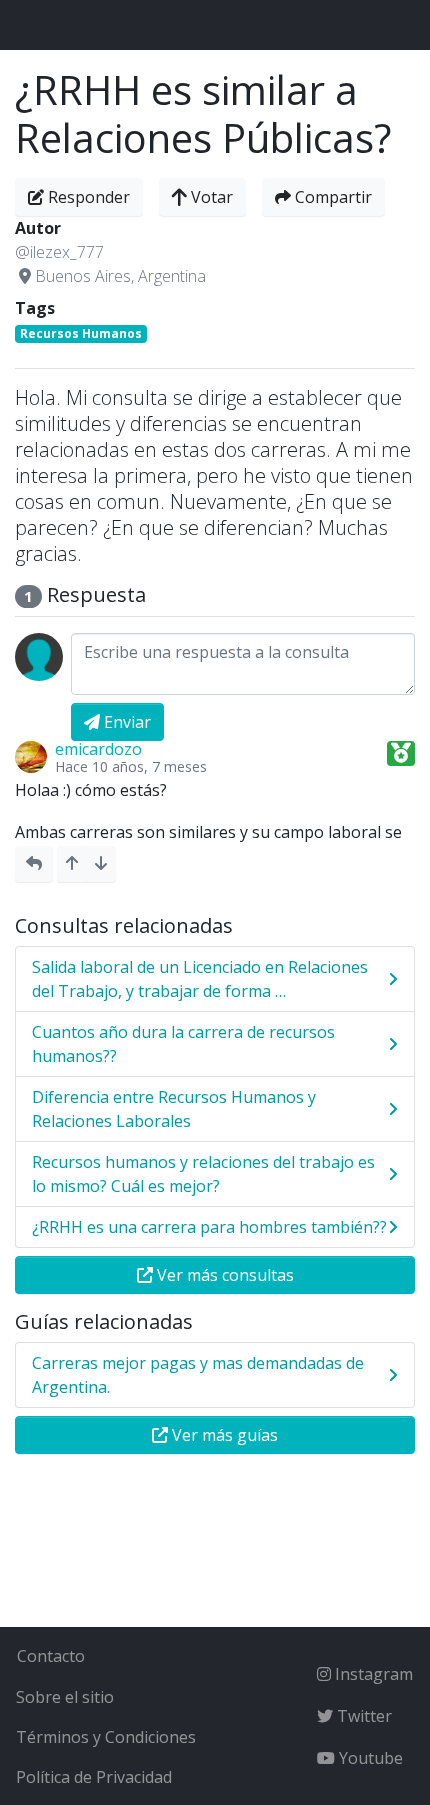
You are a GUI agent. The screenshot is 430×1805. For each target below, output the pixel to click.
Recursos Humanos (81, 333)
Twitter (362, 1716)
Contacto (51, 1656)
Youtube (369, 1758)
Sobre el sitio (65, 1697)
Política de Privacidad (94, 1777)
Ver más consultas (223, 1275)
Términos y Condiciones (106, 1737)
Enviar (125, 722)
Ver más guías (223, 1435)
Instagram (372, 1674)
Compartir (331, 197)
